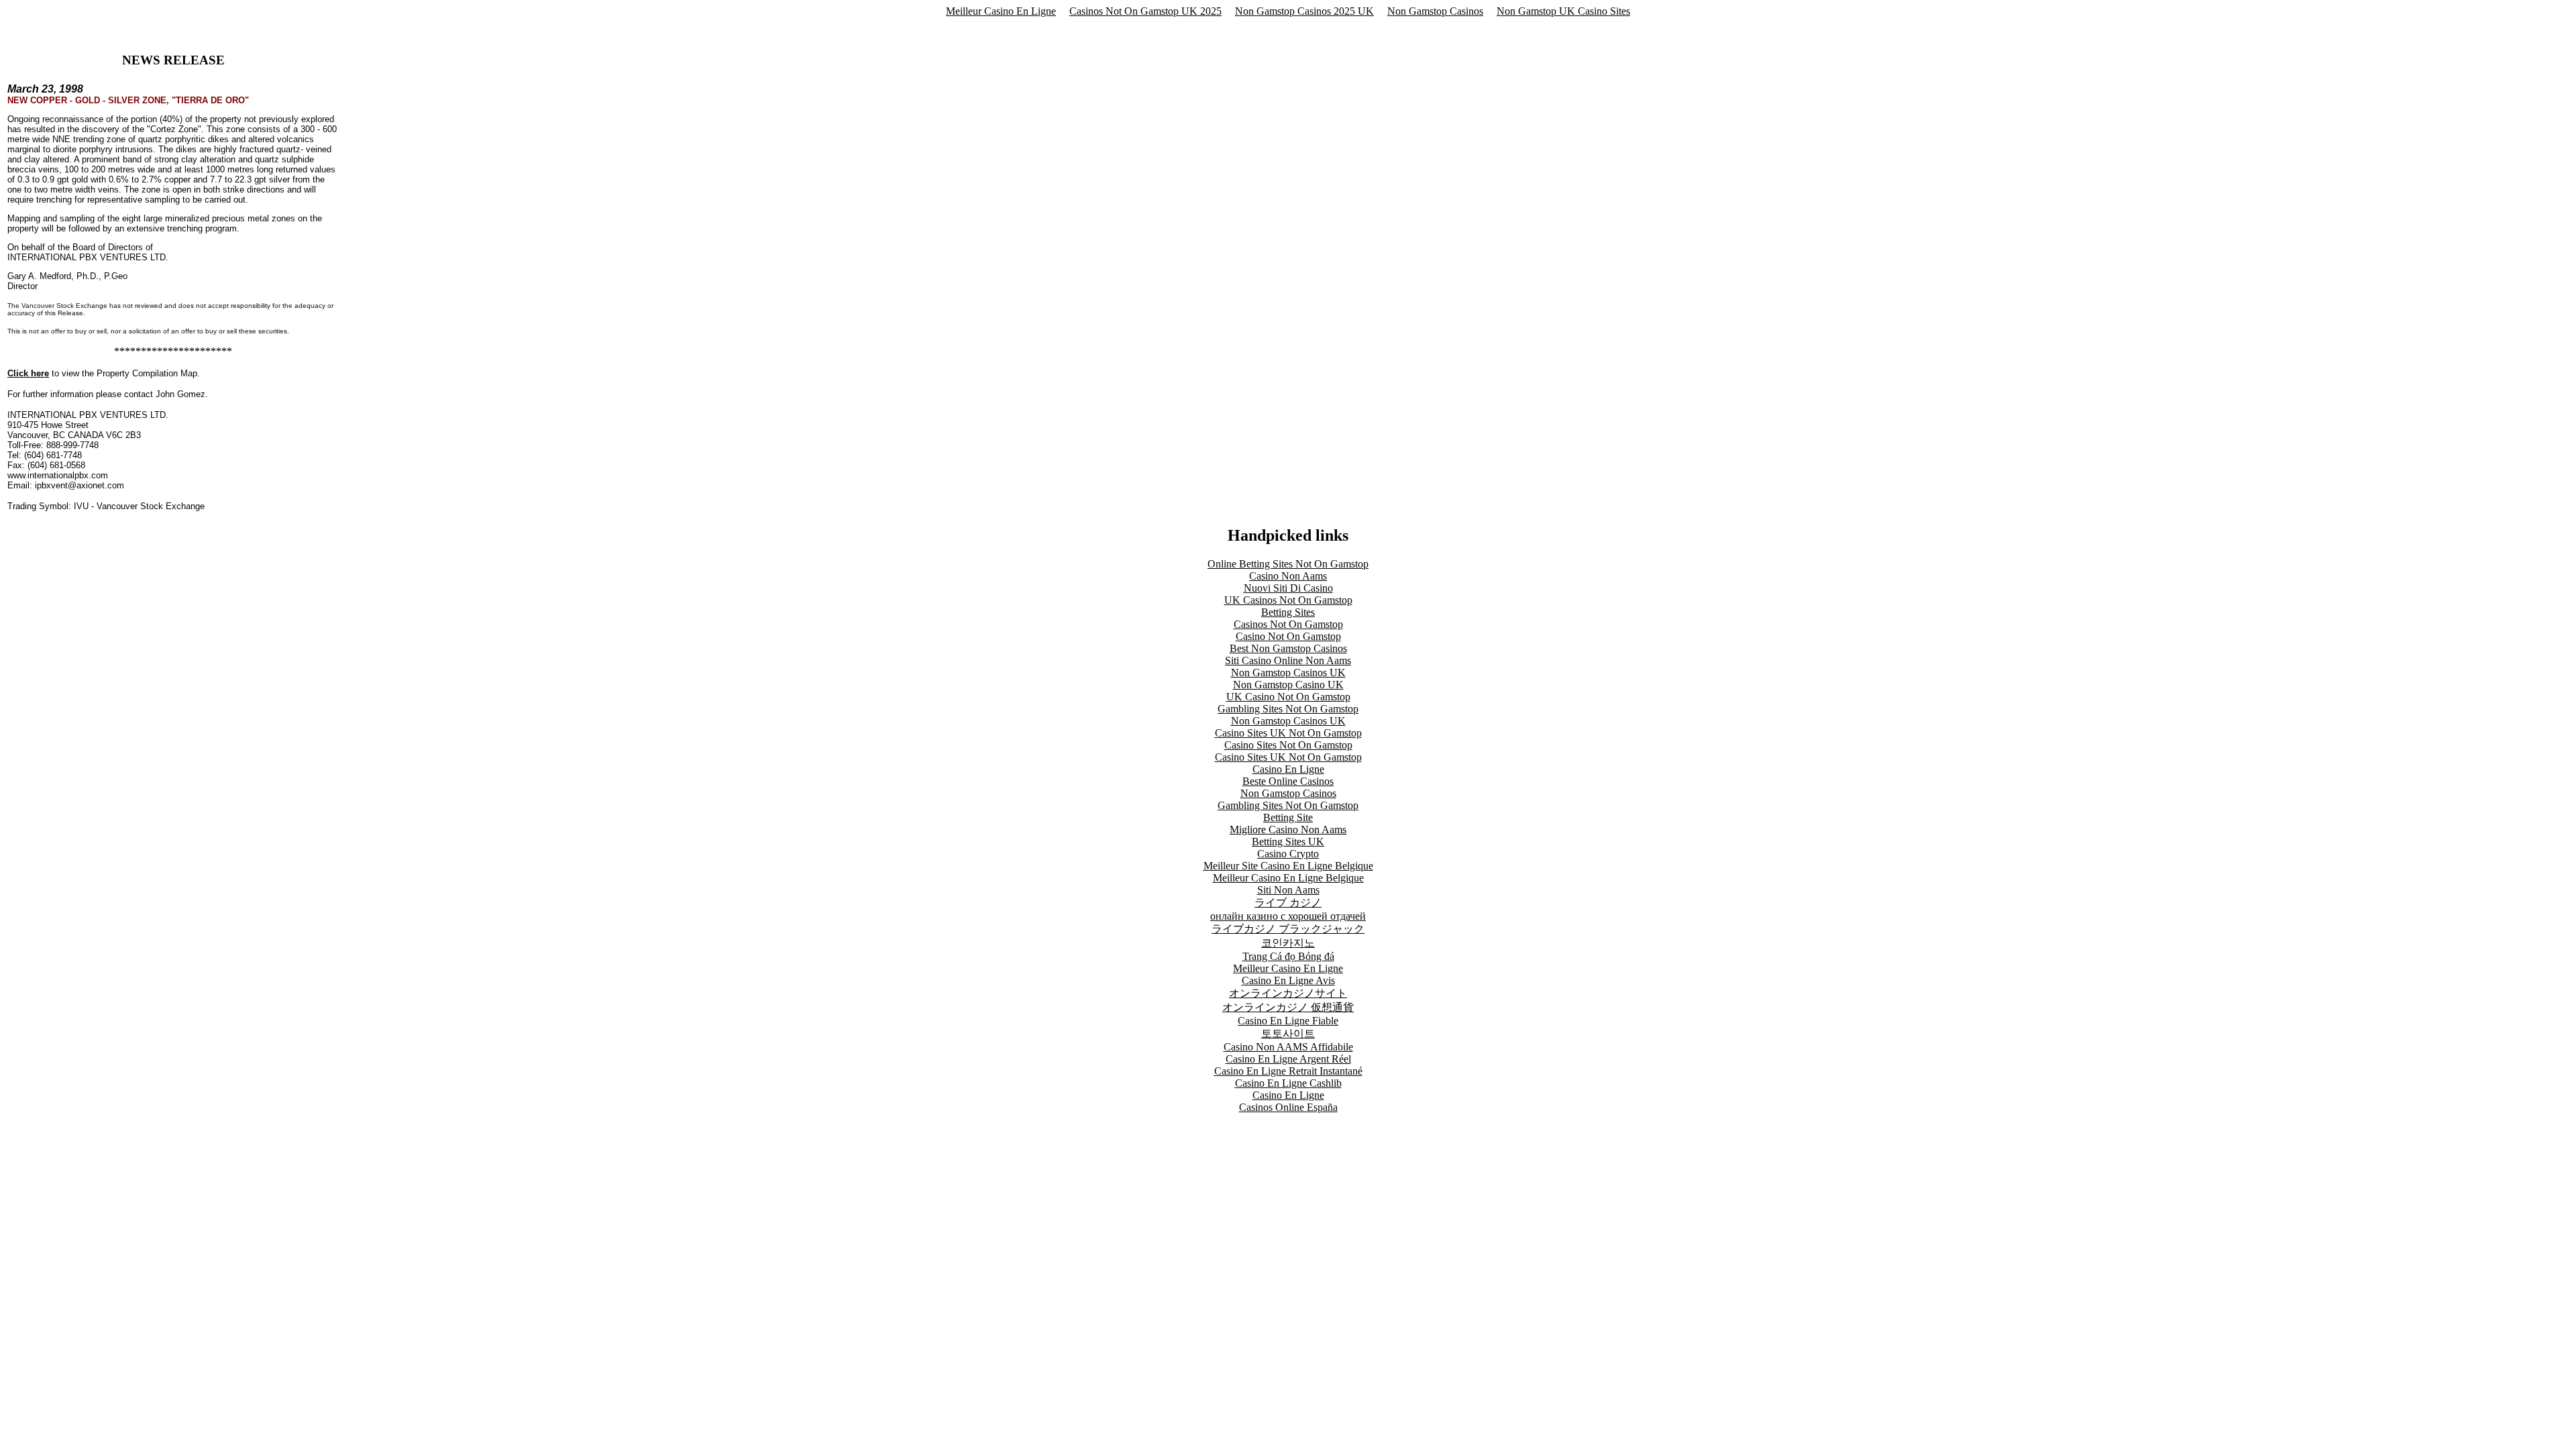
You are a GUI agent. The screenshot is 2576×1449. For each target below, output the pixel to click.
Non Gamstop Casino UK (1288, 685)
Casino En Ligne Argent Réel (1288, 1059)
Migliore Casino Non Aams (1288, 829)
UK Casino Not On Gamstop (1288, 697)
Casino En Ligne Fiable (1288, 1021)
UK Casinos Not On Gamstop (1288, 600)
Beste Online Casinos (1288, 781)
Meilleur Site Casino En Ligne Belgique (1288, 866)
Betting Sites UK (1288, 842)
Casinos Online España (1288, 1107)
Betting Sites (1288, 612)
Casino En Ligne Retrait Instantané (1288, 1071)
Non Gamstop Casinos (1435, 11)
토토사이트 (1288, 1033)
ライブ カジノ (1288, 903)
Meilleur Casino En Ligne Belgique (1288, 878)
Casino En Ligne (1288, 769)
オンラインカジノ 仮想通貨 (1288, 1007)
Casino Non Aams (1288, 576)
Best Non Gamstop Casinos (1288, 648)
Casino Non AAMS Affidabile (1288, 1047)
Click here (28, 373)
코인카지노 (1288, 943)
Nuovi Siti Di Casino (1288, 588)
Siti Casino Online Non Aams (1288, 660)
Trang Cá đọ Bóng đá (1288, 956)
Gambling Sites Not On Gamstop (1288, 709)
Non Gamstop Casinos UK (1288, 673)
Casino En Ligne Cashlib (1288, 1083)
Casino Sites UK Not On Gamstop (1288, 733)
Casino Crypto (1288, 854)
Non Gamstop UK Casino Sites (1563, 11)
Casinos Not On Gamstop (1288, 624)
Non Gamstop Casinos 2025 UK (1304, 11)
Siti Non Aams (1288, 890)
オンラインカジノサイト (1288, 993)
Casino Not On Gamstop (1288, 636)
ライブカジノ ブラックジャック (1288, 929)
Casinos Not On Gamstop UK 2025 (1145, 11)
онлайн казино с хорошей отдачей (1288, 916)
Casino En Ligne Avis (1288, 980)
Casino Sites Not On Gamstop (1288, 745)
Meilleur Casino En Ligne (1001, 11)
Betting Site (1288, 817)
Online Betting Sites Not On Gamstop (1288, 564)
